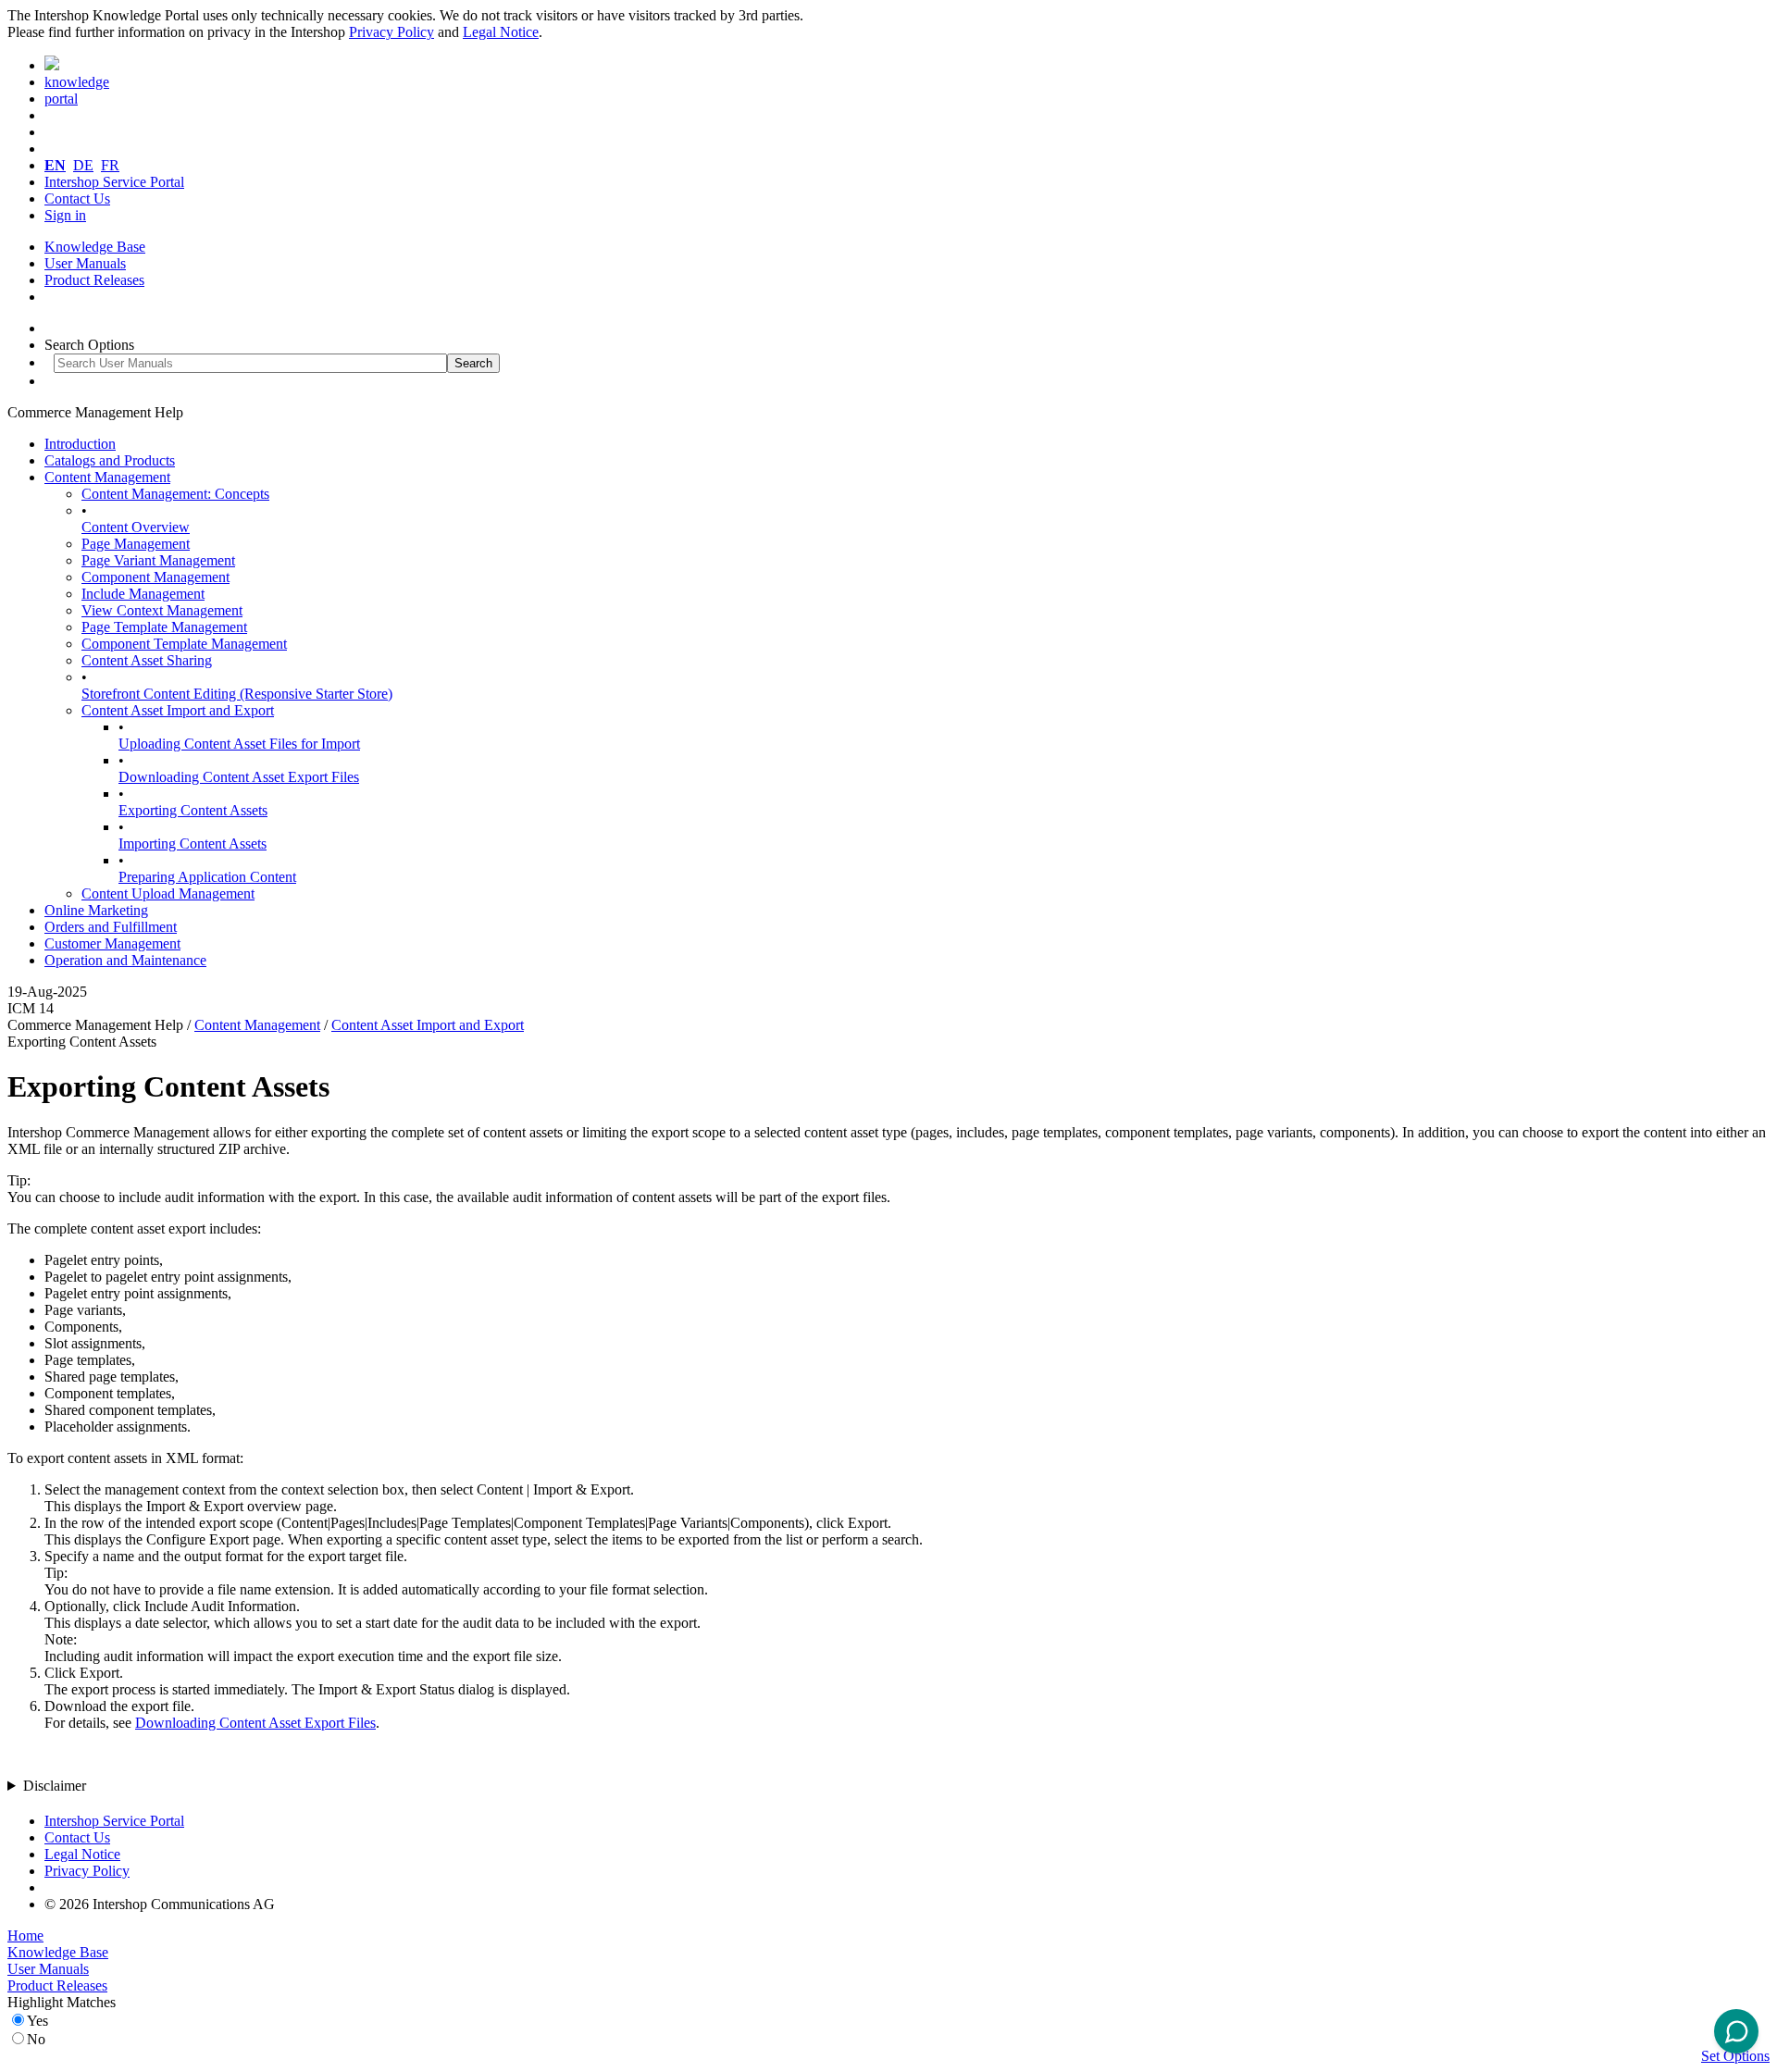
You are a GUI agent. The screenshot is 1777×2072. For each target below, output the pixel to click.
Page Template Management (164, 627)
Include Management (143, 594)
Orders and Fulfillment (111, 927)
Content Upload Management (168, 893)
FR (110, 165)
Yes (37, 2021)
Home (25, 1936)
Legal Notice (501, 32)
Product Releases (94, 280)
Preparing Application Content (207, 877)
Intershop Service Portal (114, 182)
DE (83, 165)
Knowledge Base (95, 247)
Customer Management (112, 943)
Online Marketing (96, 910)
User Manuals (85, 263)
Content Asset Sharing (147, 660)
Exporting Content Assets (193, 810)
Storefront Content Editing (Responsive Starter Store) (237, 694)
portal (61, 99)
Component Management (155, 577)
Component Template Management (184, 644)
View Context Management (162, 610)
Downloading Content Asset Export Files (239, 777)
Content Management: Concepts (175, 494)
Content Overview (136, 527)
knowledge (77, 82)
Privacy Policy (391, 32)
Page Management (136, 544)
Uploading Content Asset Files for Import (239, 744)
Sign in (65, 215)
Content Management (107, 477)
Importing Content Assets (193, 844)
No (36, 2039)
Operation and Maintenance (125, 960)
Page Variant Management (158, 560)
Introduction (80, 444)
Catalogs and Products (110, 460)
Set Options (1735, 2056)
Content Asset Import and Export (178, 710)
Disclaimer (55, 1786)
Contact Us (77, 199)
